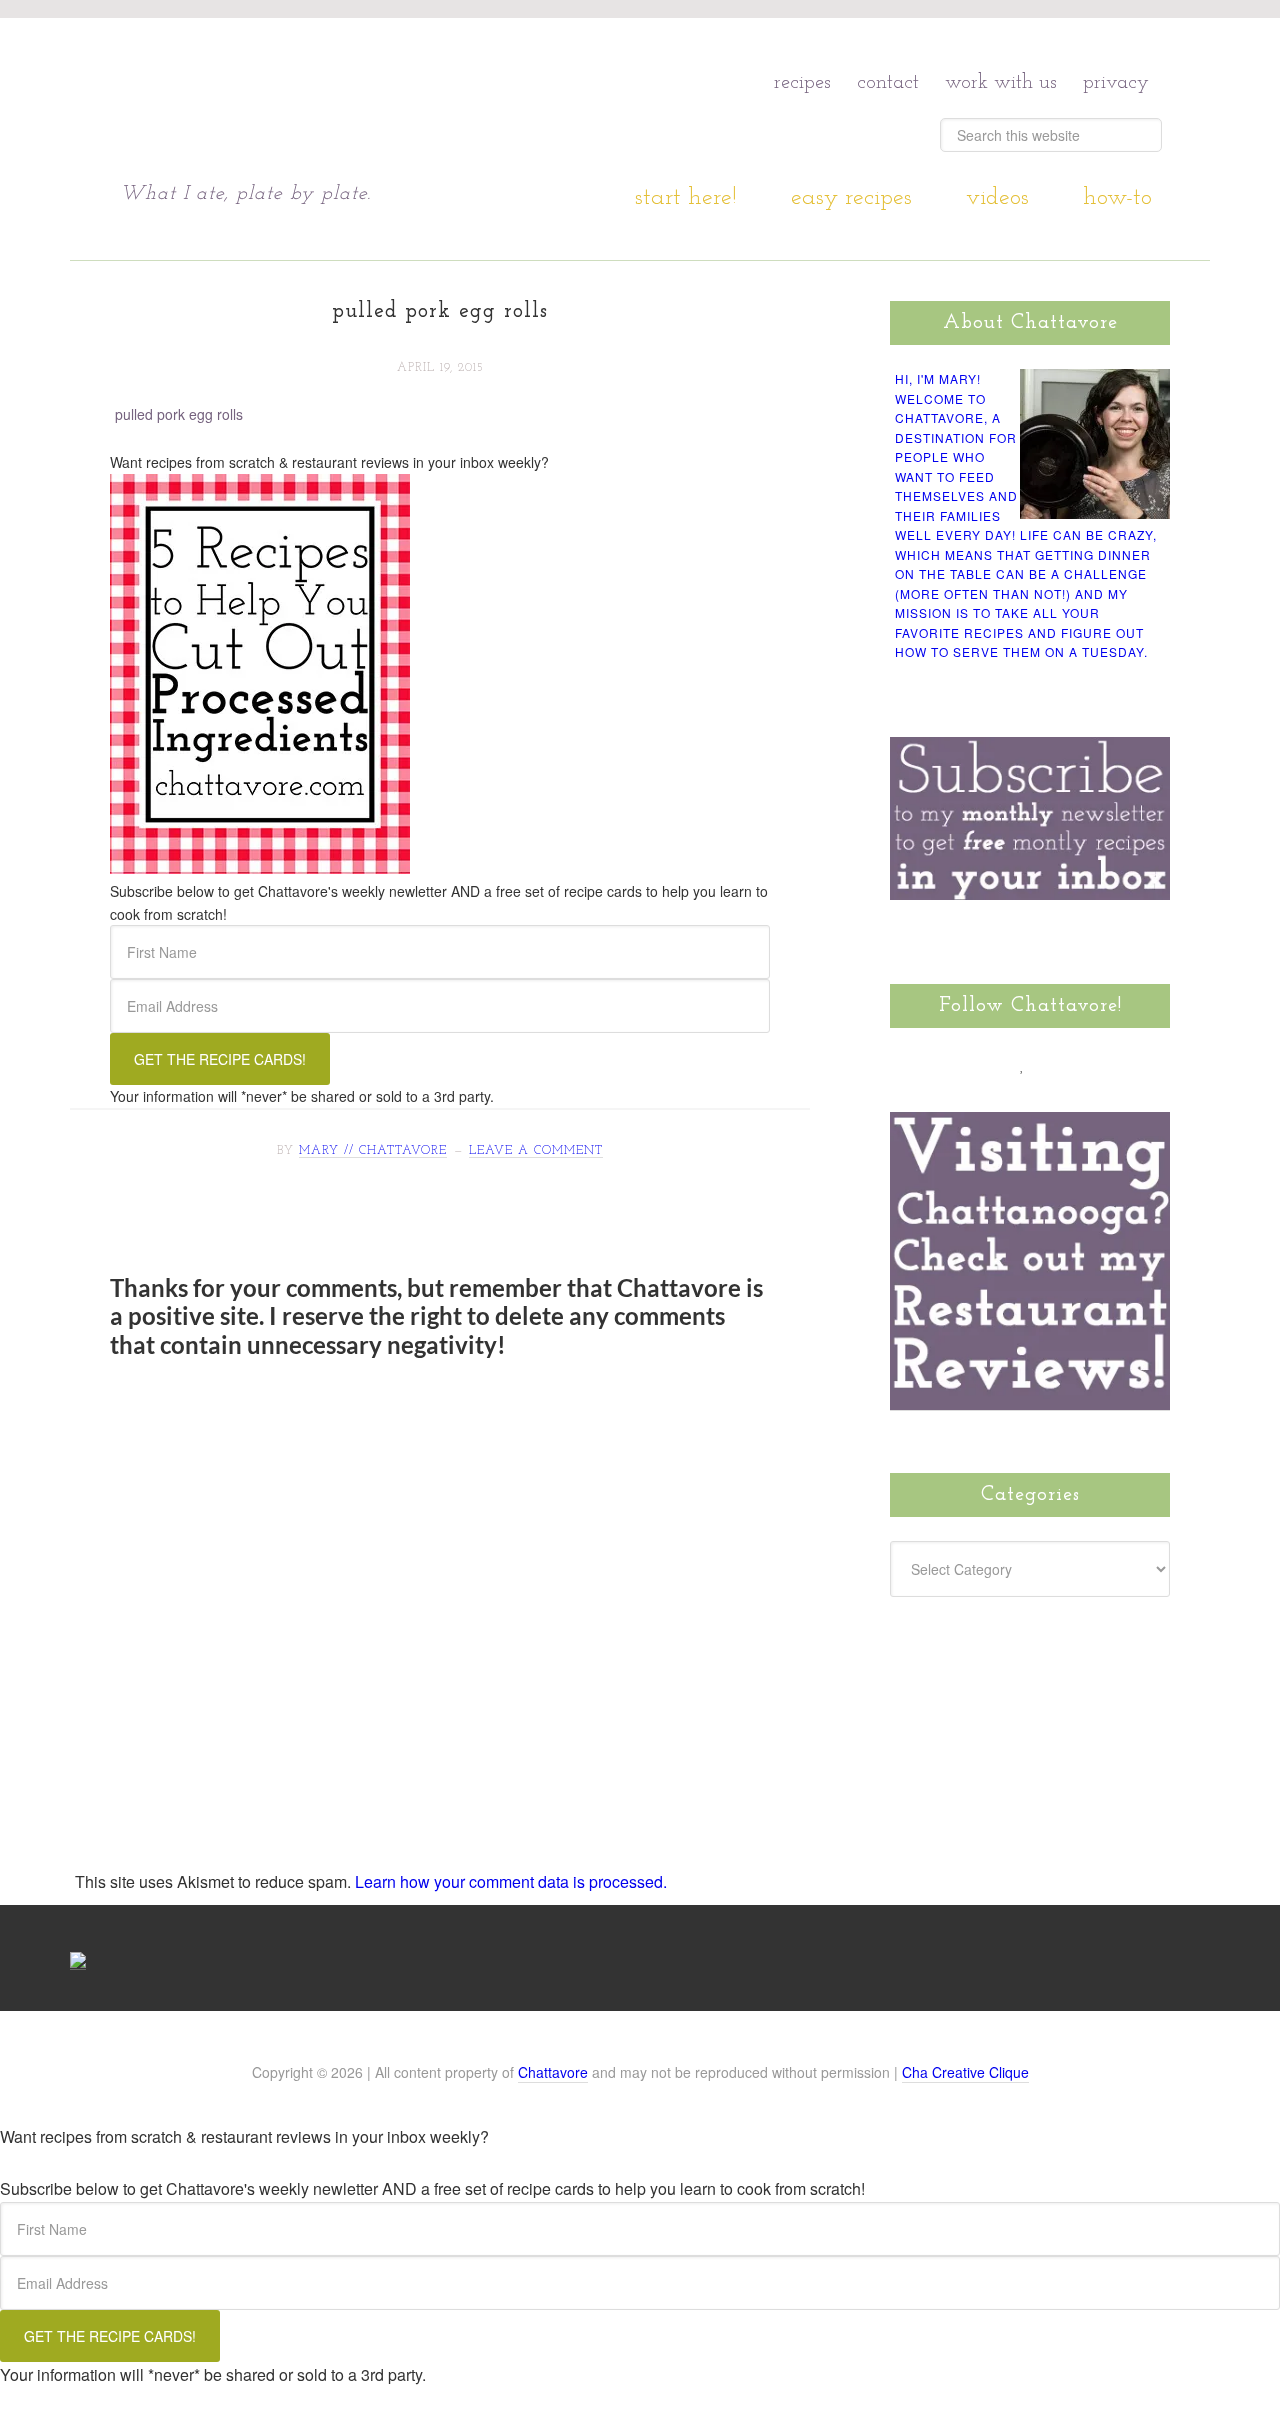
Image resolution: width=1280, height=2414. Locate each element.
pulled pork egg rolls (179, 414)
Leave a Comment (536, 1151)
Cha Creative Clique (965, 2072)
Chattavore (311, 99)
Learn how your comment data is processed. (511, 1881)
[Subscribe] (1136, 1064)
